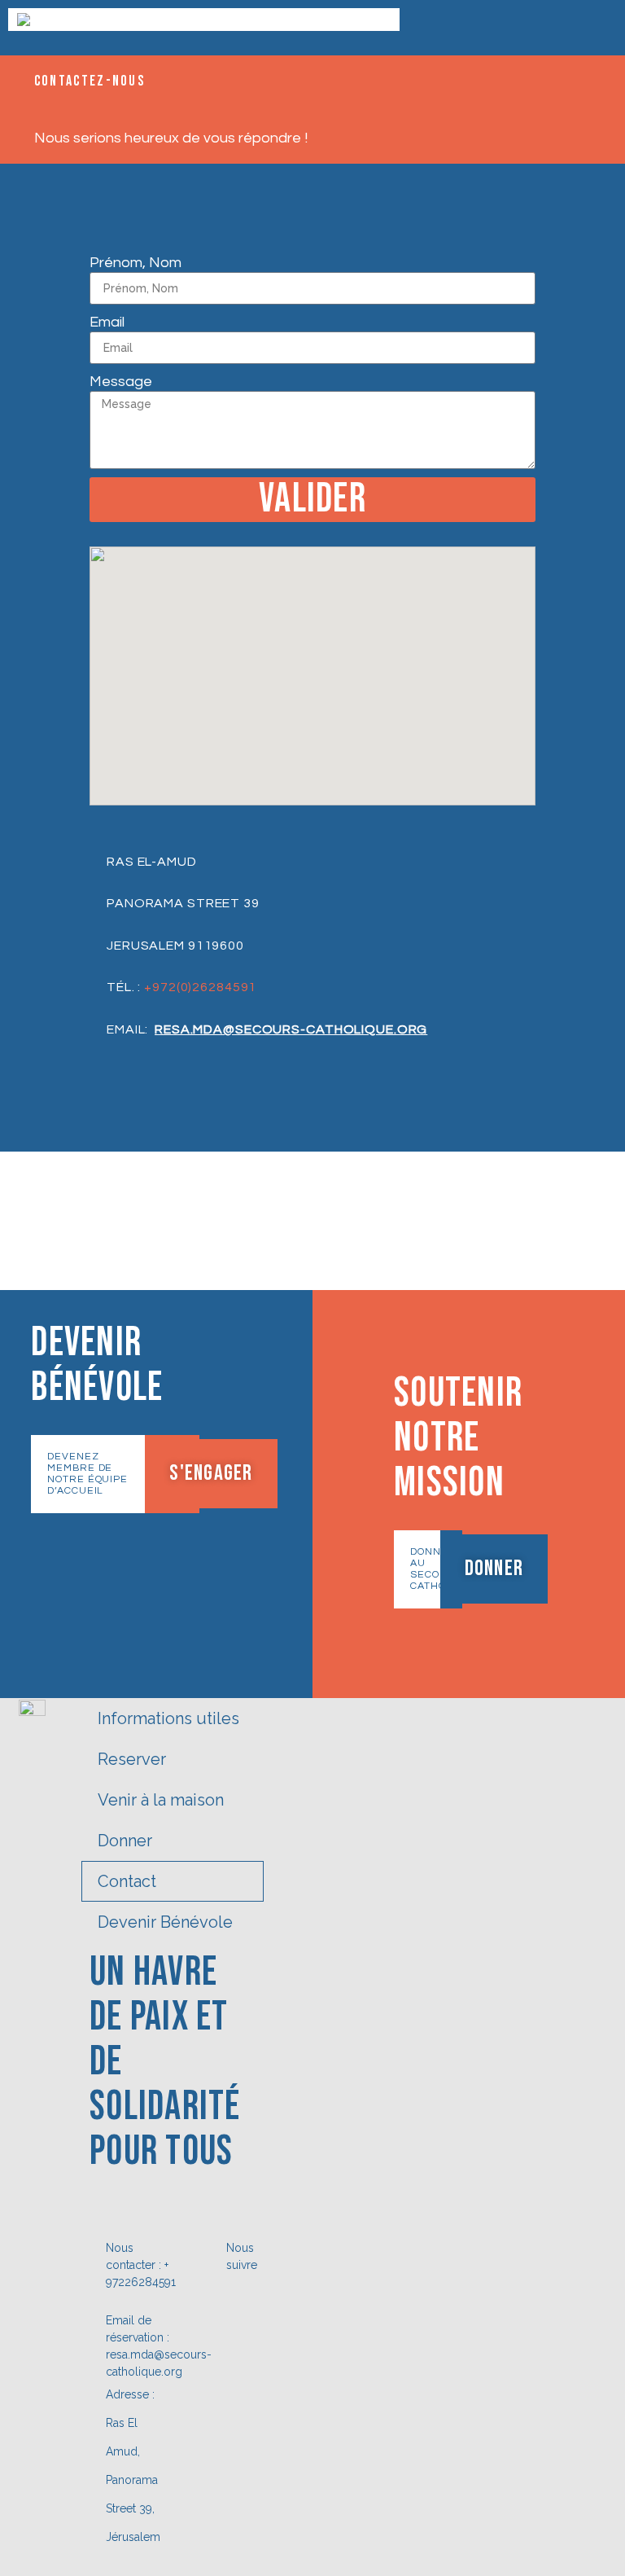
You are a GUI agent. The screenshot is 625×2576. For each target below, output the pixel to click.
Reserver (132, 1759)
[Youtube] (239, 2355)
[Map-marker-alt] (239, 2382)
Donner (125, 1841)
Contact (127, 1881)
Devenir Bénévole (165, 1922)
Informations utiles (168, 1718)
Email (107, 322)
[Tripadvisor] (239, 2329)
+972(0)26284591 (200, 987)
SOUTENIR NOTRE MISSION (458, 1438)
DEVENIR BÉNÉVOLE (97, 1365)
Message (121, 382)
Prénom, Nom (135, 263)
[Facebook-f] (239, 2303)
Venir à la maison (161, 1800)
